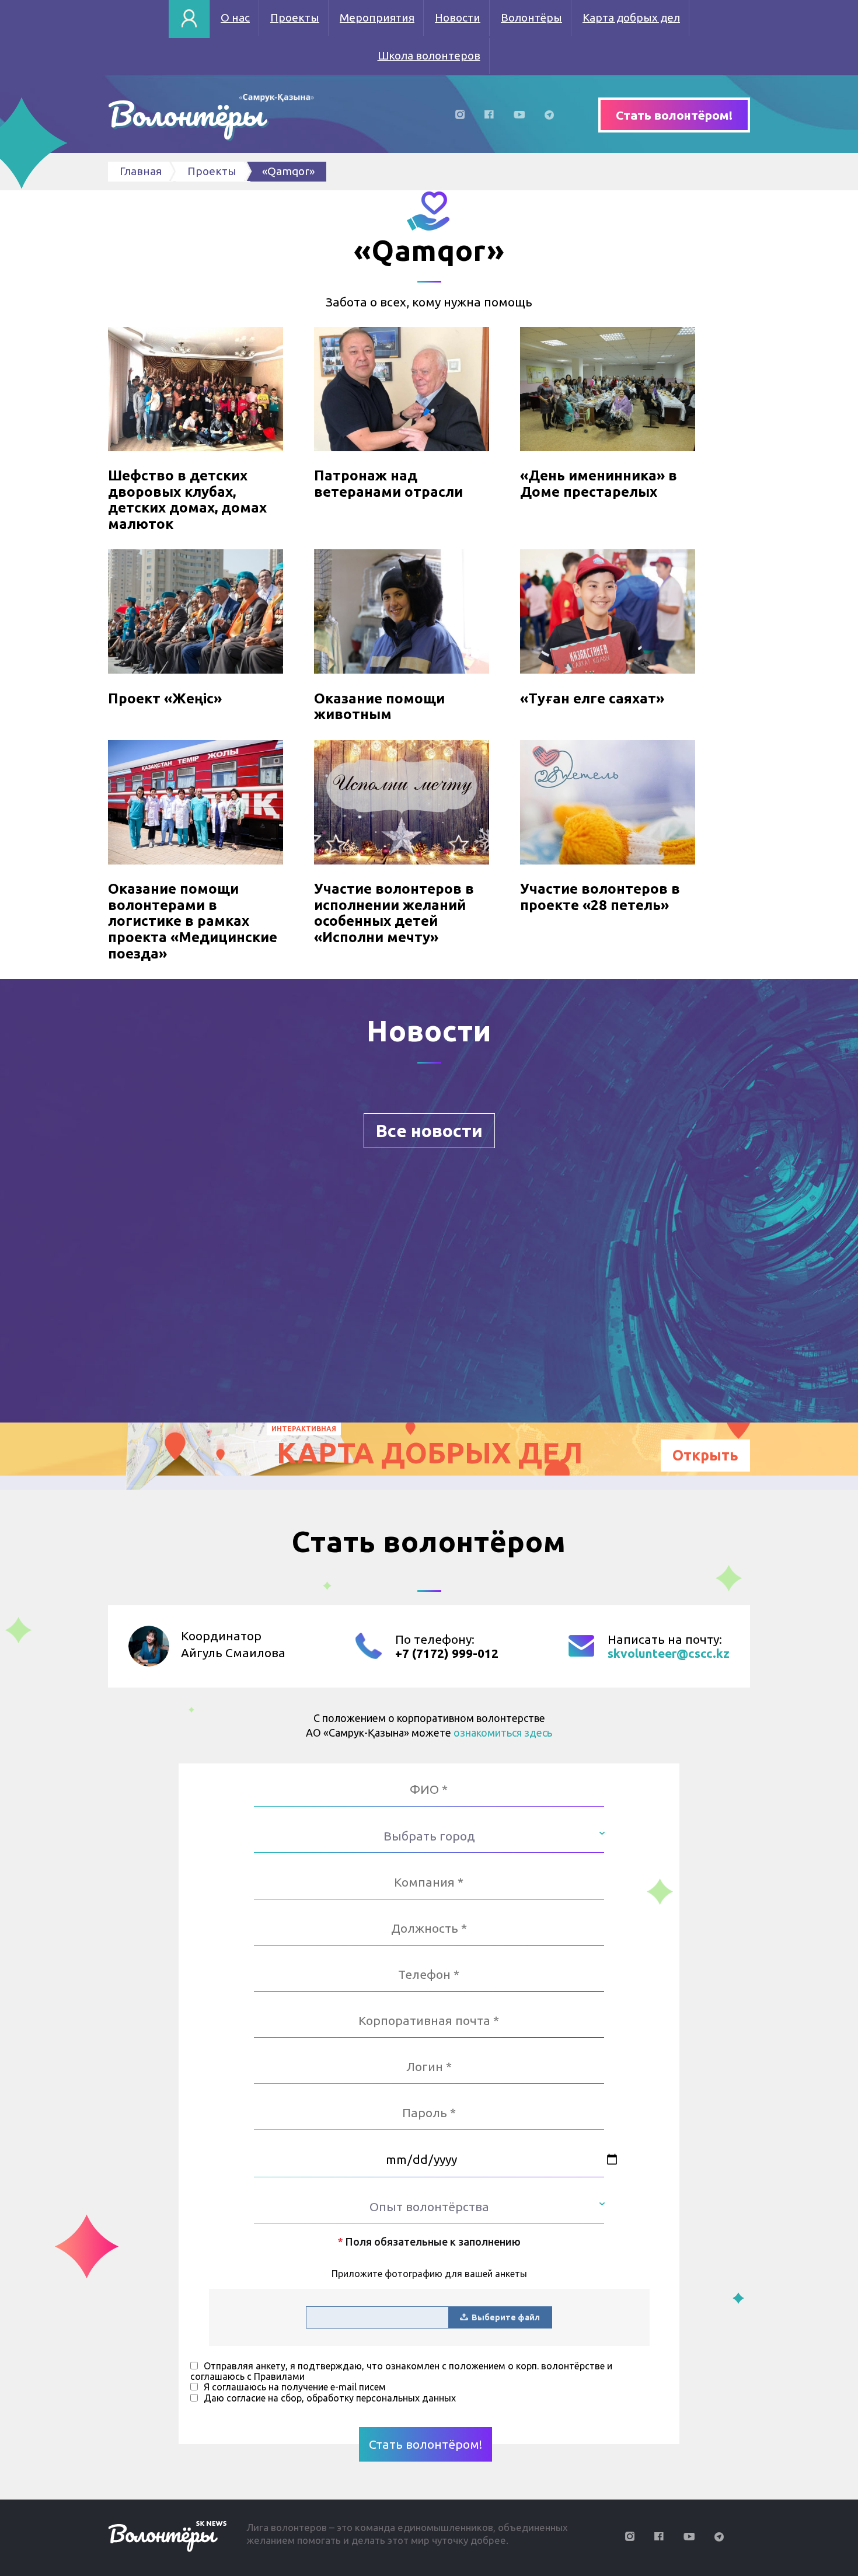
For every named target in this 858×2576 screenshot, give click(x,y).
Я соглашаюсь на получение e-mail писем (295, 2387)
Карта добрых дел (631, 18)
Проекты (295, 18)
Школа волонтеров (429, 55)
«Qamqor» (288, 171)
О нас (235, 18)
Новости (458, 18)
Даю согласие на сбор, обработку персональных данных (330, 2398)
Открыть (705, 1455)
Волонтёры (531, 18)
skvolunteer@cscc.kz (669, 1653)
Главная (141, 171)
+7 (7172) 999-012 (447, 1653)
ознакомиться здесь (503, 1733)
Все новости (429, 1131)
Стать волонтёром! (674, 115)
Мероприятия (377, 18)
